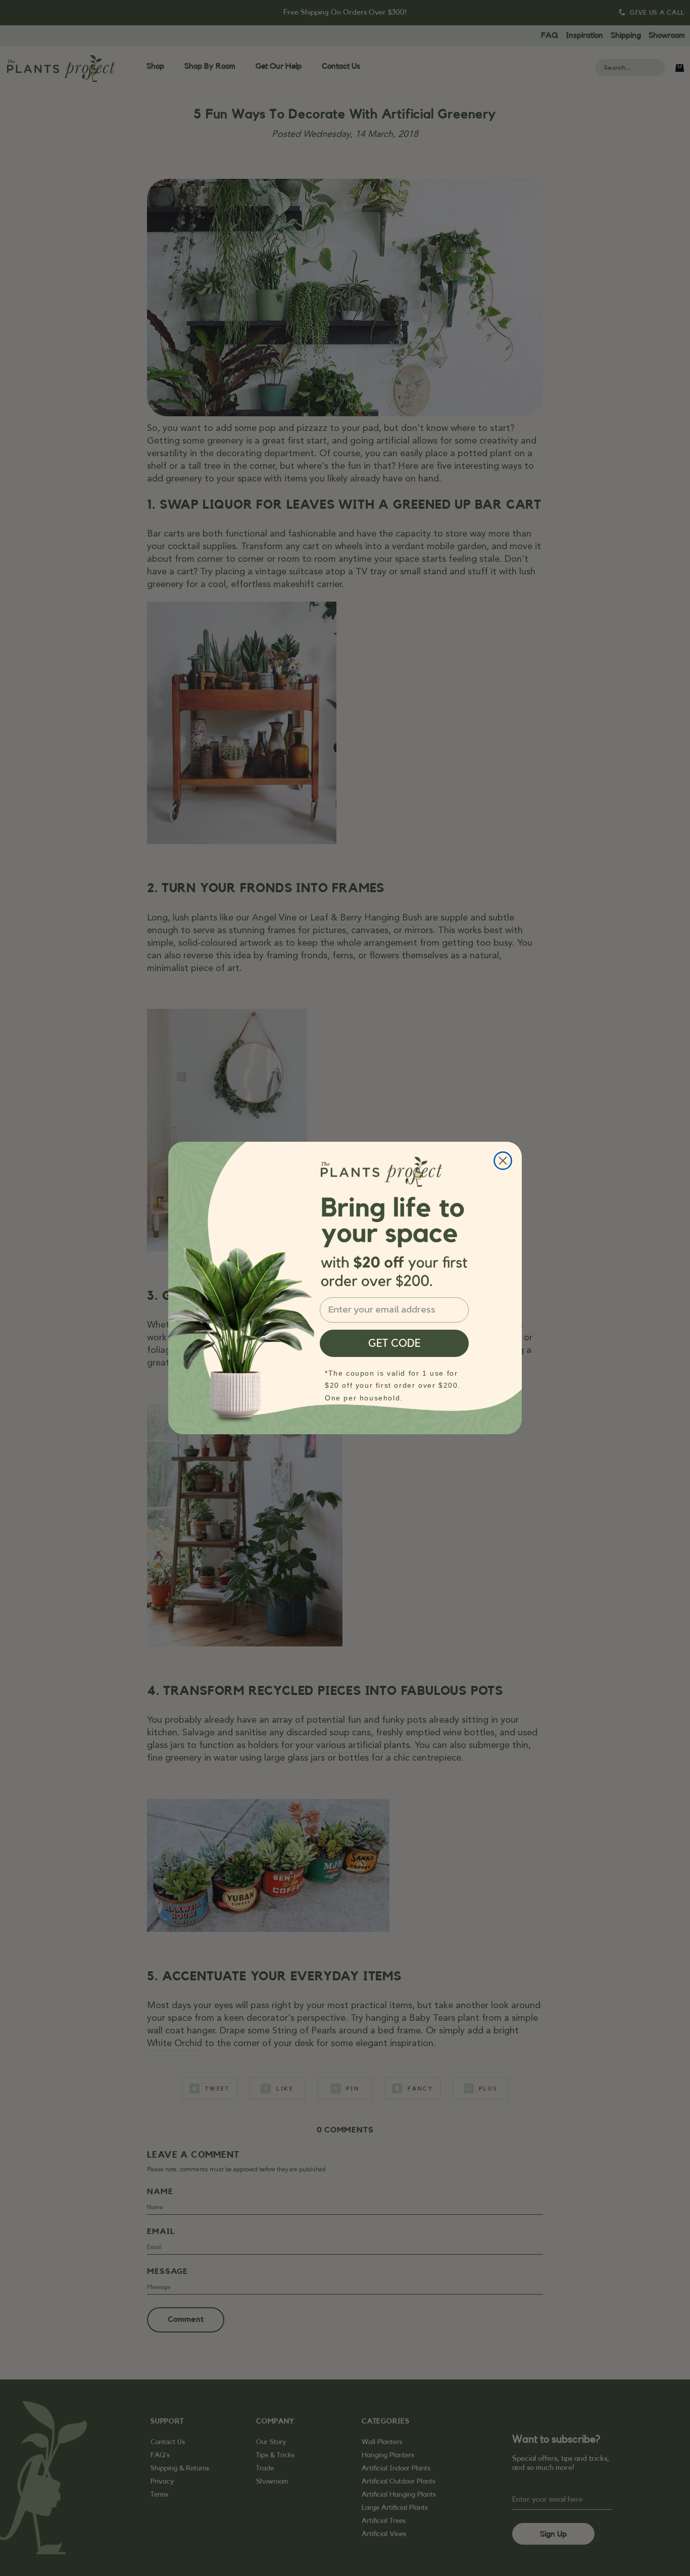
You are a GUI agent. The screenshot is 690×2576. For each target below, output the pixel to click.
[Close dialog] (503, 1161)
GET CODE (395, 1343)
